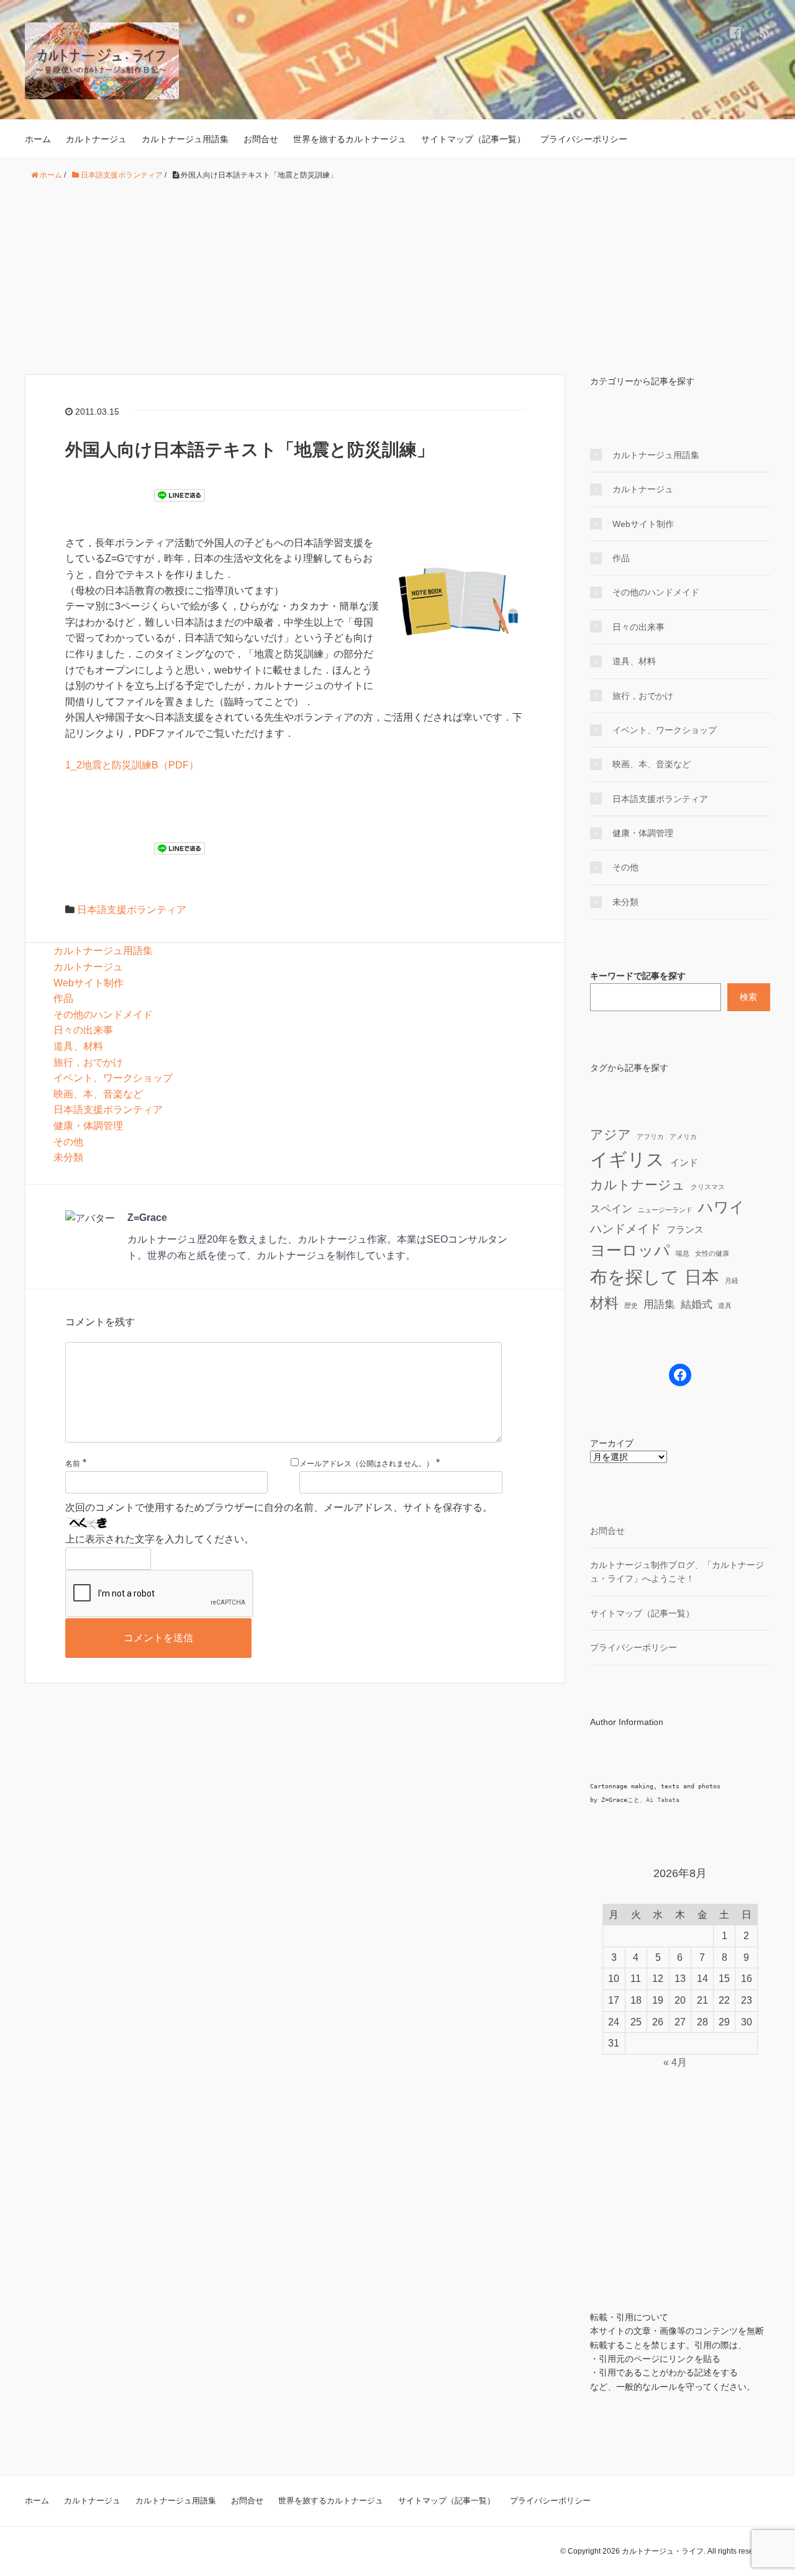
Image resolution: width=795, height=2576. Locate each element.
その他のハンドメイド (103, 1015)
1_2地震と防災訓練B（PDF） (132, 765)
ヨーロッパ (630, 1250)
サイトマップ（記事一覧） (473, 139)
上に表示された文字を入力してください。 (160, 1539)
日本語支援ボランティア (132, 910)
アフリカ (650, 1137)
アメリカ (683, 1137)
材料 (604, 1303)
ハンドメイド (625, 1228)
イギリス (627, 1159)
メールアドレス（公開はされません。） (366, 1464)
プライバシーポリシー (584, 139)
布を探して (634, 1277)
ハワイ (721, 1207)
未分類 (68, 1157)
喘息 (683, 1253)
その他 (68, 1142)
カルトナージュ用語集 (185, 139)
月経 (732, 1281)
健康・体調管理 (88, 1126)
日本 (702, 1277)
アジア (611, 1134)
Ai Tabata (663, 1800)
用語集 (659, 1304)
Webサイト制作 (89, 983)
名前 (73, 1464)
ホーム (38, 139)
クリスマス (708, 1187)
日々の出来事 (83, 1030)
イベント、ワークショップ (113, 1078)
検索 (748, 997)
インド (684, 1163)
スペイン (611, 1209)
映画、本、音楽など (98, 1094)
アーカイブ (612, 1443)
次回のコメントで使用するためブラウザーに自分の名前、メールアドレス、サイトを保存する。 (279, 1507)
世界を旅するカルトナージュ (350, 139)
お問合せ (261, 139)
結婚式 (697, 1304)
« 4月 (675, 2062)
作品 (63, 998)
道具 (725, 1305)
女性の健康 (712, 1253)
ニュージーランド (665, 1210)
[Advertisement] (397, 278)
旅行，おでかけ (88, 1062)
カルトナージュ (96, 139)
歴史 (631, 1305)
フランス (685, 1230)
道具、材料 (78, 1046)
